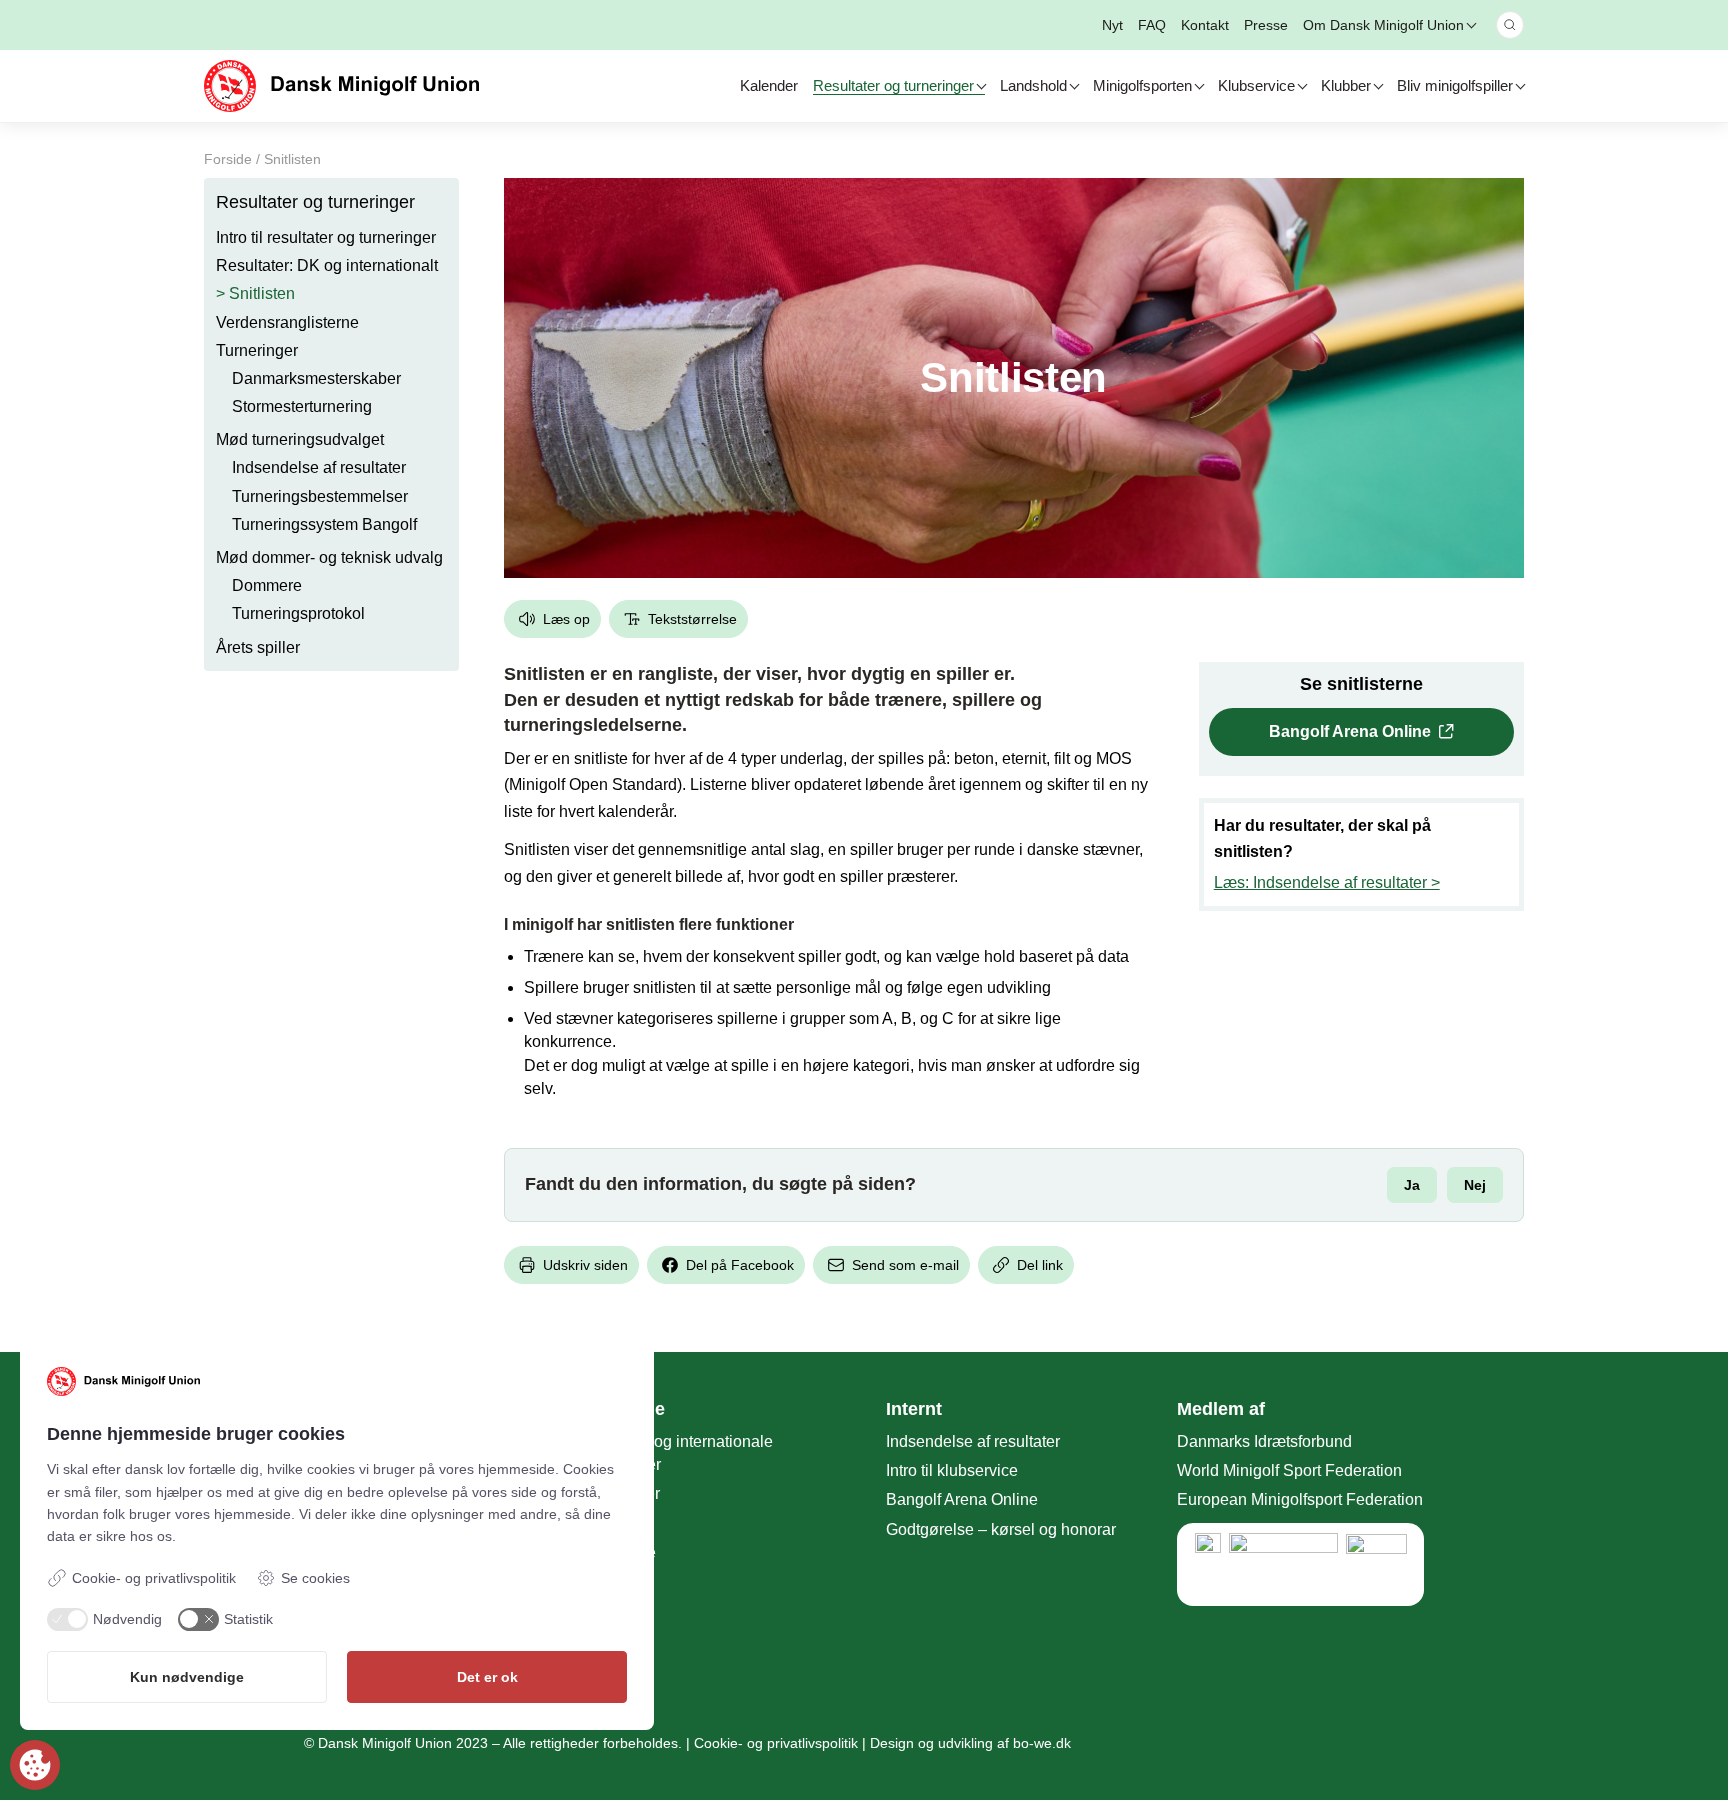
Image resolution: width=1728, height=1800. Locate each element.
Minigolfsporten (1142, 85)
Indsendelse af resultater (319, 468)
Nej (1475, 1185)
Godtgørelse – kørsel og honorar (1001, 1529)
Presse (1266, 25)
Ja (1412, 1185)
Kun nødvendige (187, 1677)
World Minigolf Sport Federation (1289, 1470)
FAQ (1152, 25)
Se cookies (315, 1578)
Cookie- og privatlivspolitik (776, 1743)
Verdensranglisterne (287, 322)
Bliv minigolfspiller (1455, 85)
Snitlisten (262, 294)
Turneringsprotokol (298, 614)
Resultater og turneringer (893, 85)
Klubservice (1256, 85)
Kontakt (1205, 25)
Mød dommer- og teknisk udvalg (329, 557)
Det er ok (487, 1677)
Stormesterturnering (302, 406)
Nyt (1112, 25)
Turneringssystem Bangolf (324, 524)
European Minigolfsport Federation (1300, 1499)
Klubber (1346, 85)
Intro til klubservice (952, 1470)
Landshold (1033, 85)
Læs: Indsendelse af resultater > (1327, 882)
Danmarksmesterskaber (316, 378)
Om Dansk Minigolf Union (1383, 25)
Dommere (267, 585)
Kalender (769, 85)
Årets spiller (258, 647)
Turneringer (257, 350)
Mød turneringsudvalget (300, 439)
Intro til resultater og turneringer (326, 237)
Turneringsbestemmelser (320, 496)
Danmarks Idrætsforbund (1264, 1441)
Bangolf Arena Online (1350, 731)
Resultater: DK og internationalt (327, 265)
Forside (228, 159)
